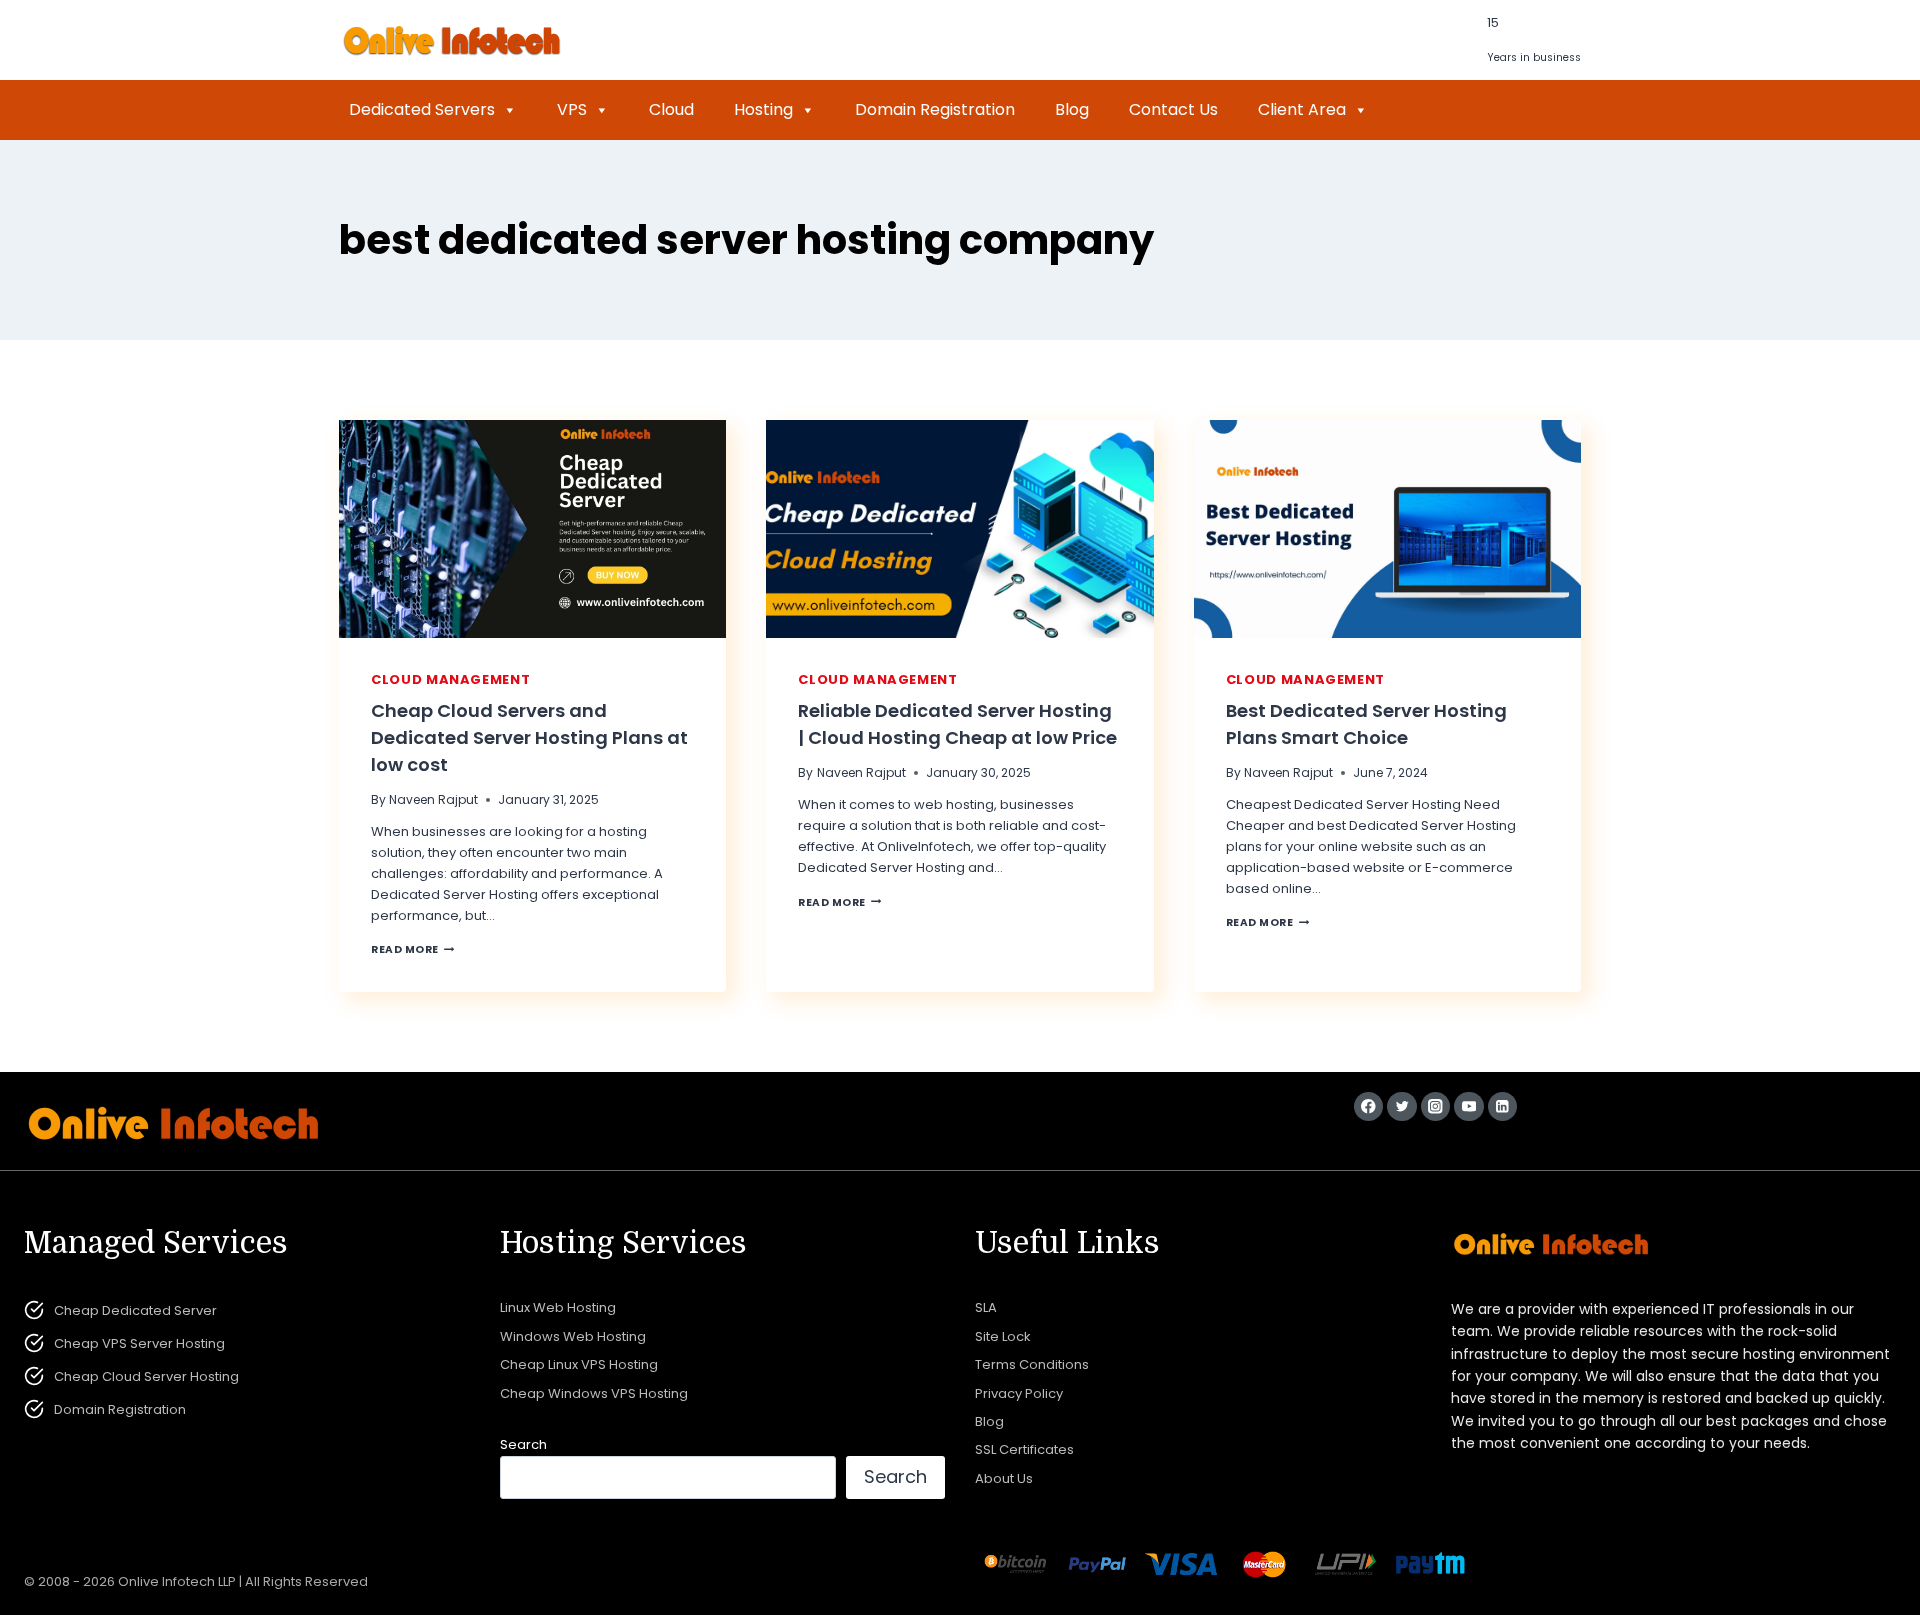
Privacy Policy (1019, 1393)
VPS (572, 109)
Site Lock (1003, 1336)
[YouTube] (1468, 1106)
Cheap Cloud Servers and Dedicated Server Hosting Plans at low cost (529, 737)
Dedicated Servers (422, 109)
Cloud (671, 109)
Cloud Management (450, 679)
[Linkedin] (1502, 1106)
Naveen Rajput (433, 799)
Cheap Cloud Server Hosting (146, 1376)
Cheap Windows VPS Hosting (594, 1393)
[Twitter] (1401, 1106)
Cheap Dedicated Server (135, 1310)
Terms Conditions (1032, 1364)
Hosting (763, 109)
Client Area (1302, 109)
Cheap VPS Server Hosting (139, 1343)
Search (523, 1444)
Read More (412, 949)
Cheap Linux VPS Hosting (579, 1364)
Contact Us (1173, 109)
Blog (1072, 109)
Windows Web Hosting (573, 1336)
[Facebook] (1368, 1106)
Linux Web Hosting (558, 1307)
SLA (986, 1307)
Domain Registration (935, 109)
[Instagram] (1435, 1106)
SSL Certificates (1024, 1449)
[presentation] (532, 529)
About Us (1004, 1478)
